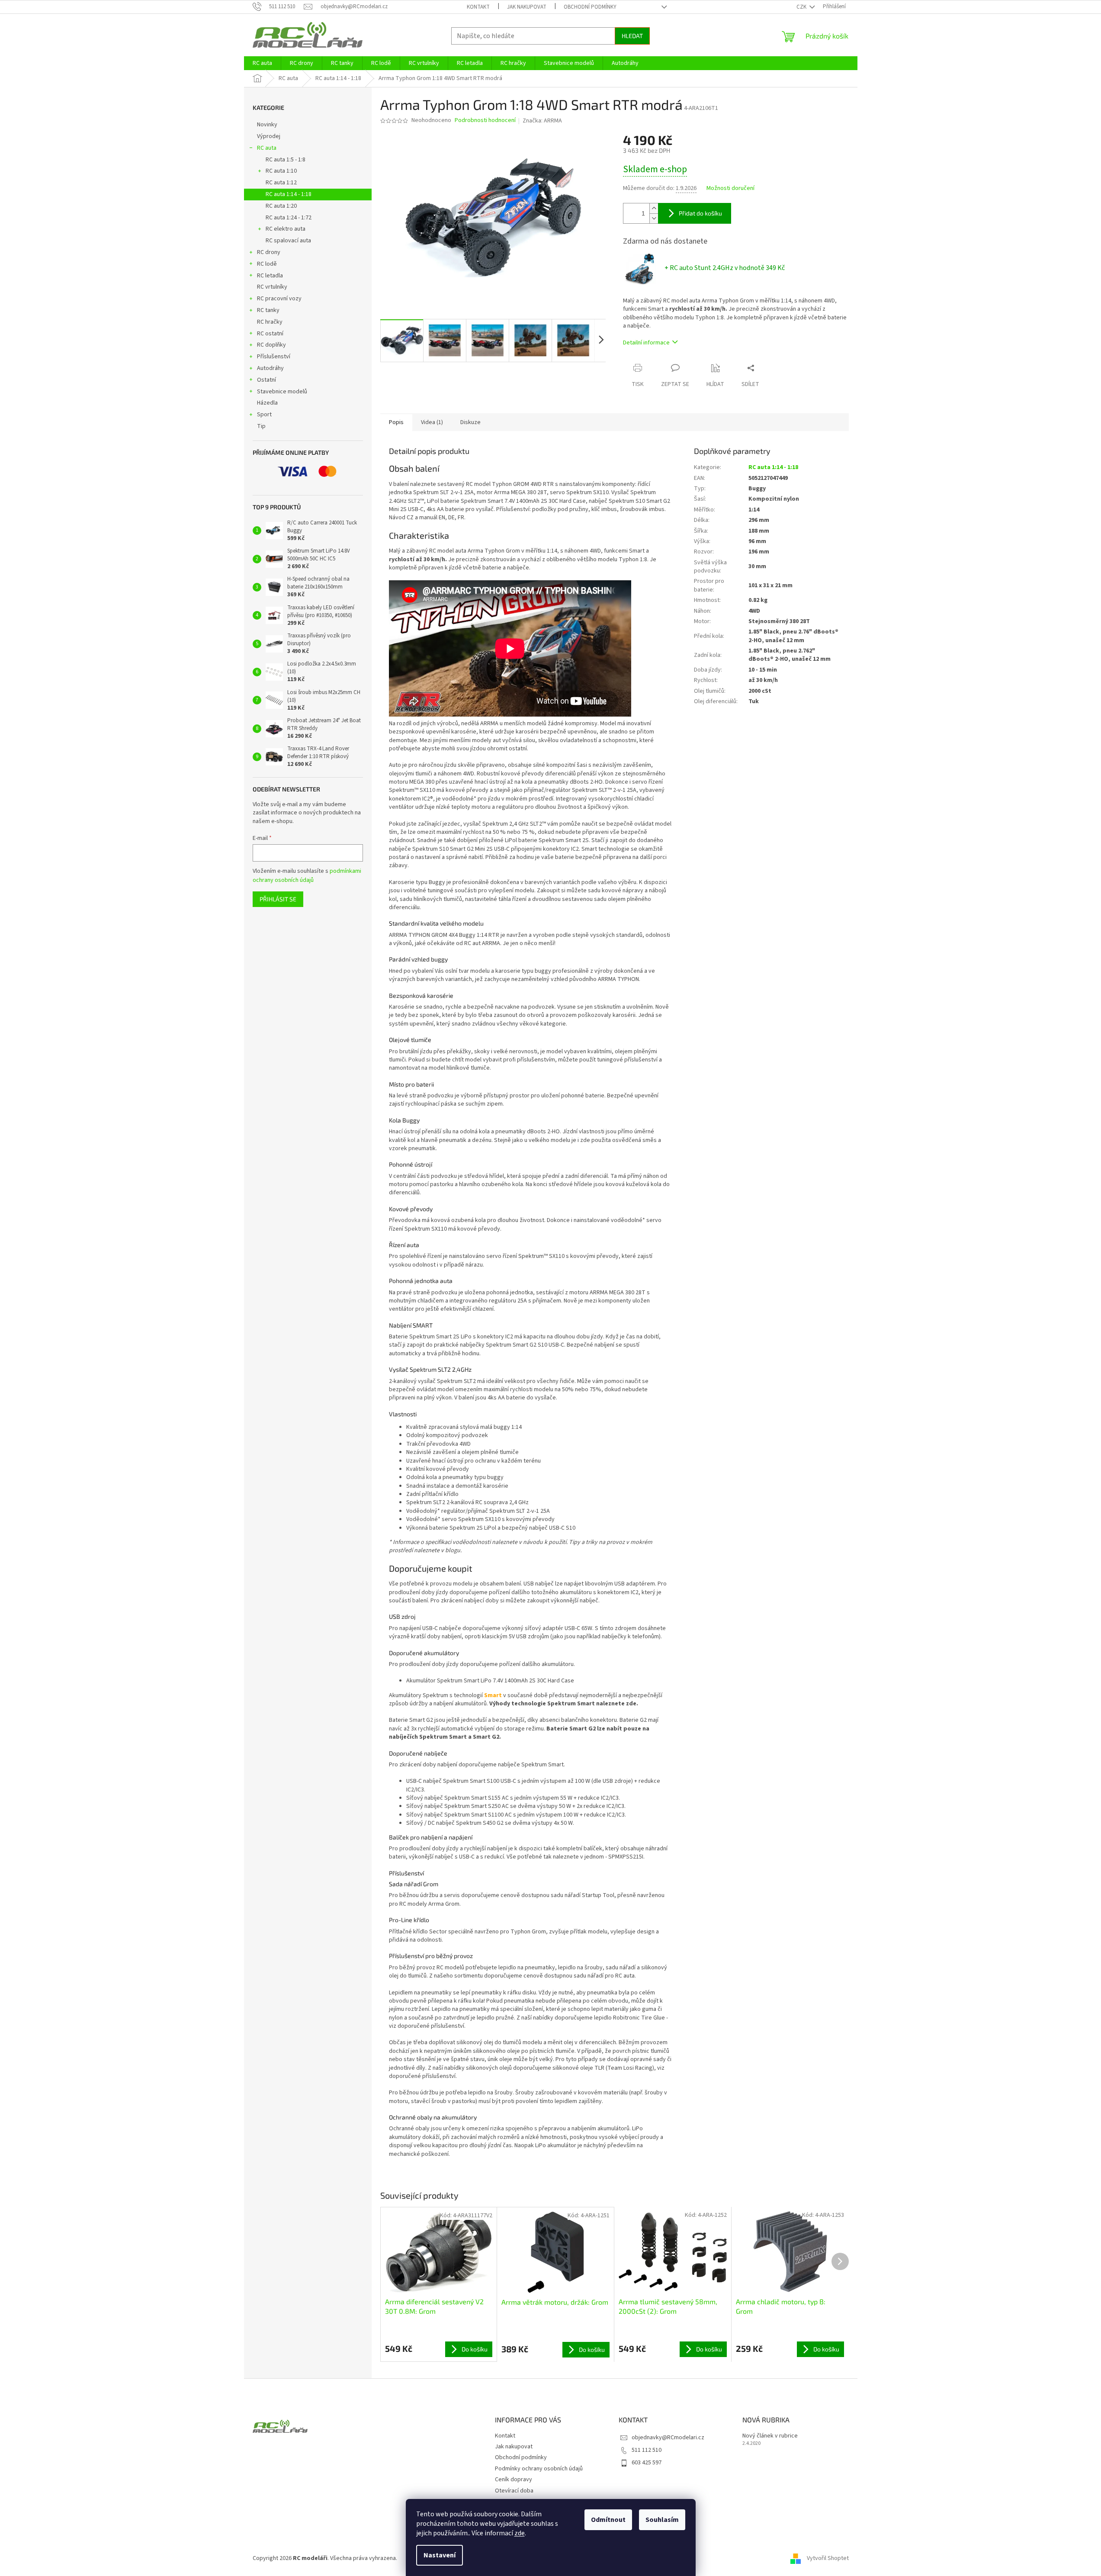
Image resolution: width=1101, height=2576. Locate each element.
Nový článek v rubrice (770, 2436)
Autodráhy (270, 368)
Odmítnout (608, 2520)
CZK (802, 7)
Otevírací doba (514, 2491)
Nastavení (440, 2555)
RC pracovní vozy (279, 299)
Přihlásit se (278, 899)
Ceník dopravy (514, 2480)
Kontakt (478, 7)
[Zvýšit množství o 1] (654, 208)
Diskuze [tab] (470, 422)
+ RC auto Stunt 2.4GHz (725, 268)
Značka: (542, 121)
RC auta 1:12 (281, 183)
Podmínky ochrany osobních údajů (539, 2469)
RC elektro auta (286, 229)
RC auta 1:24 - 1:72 (289, 218)
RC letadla (270, 276)
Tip (261, 426)
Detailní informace (646, 343)
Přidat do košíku (700, 213)
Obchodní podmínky (590, 7)
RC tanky (268, 310)
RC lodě (267, 264)
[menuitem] (262, 63)
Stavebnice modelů (282, 392)
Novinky (267, 125)
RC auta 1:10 (281, 171)
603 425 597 (647, 2463)
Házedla (267, 403)
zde (520, 2533)
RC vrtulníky (272, 287)
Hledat (632, 36)
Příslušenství (274, 357)
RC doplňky (271, 345)
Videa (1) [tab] (432, 422)
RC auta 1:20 (281, 206)
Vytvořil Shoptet (828, 2558)
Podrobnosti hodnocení (485, 121)
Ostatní (266, 380)
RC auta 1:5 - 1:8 (286, 160)
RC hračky (270, 322)
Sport (264, 415)
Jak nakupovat (527, 7)
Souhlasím (662, 2520)
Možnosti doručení (730, 188)
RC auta (267, 148)
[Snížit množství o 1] (654, 218)
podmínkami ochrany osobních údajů (307, 875)
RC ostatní (270, 334)
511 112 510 (647, 2450)
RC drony (269, 252)
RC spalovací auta (288, 241)
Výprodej (269, 136)
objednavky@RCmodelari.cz (668, 2438)
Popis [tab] (396, 422)
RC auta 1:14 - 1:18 (289, 194)
